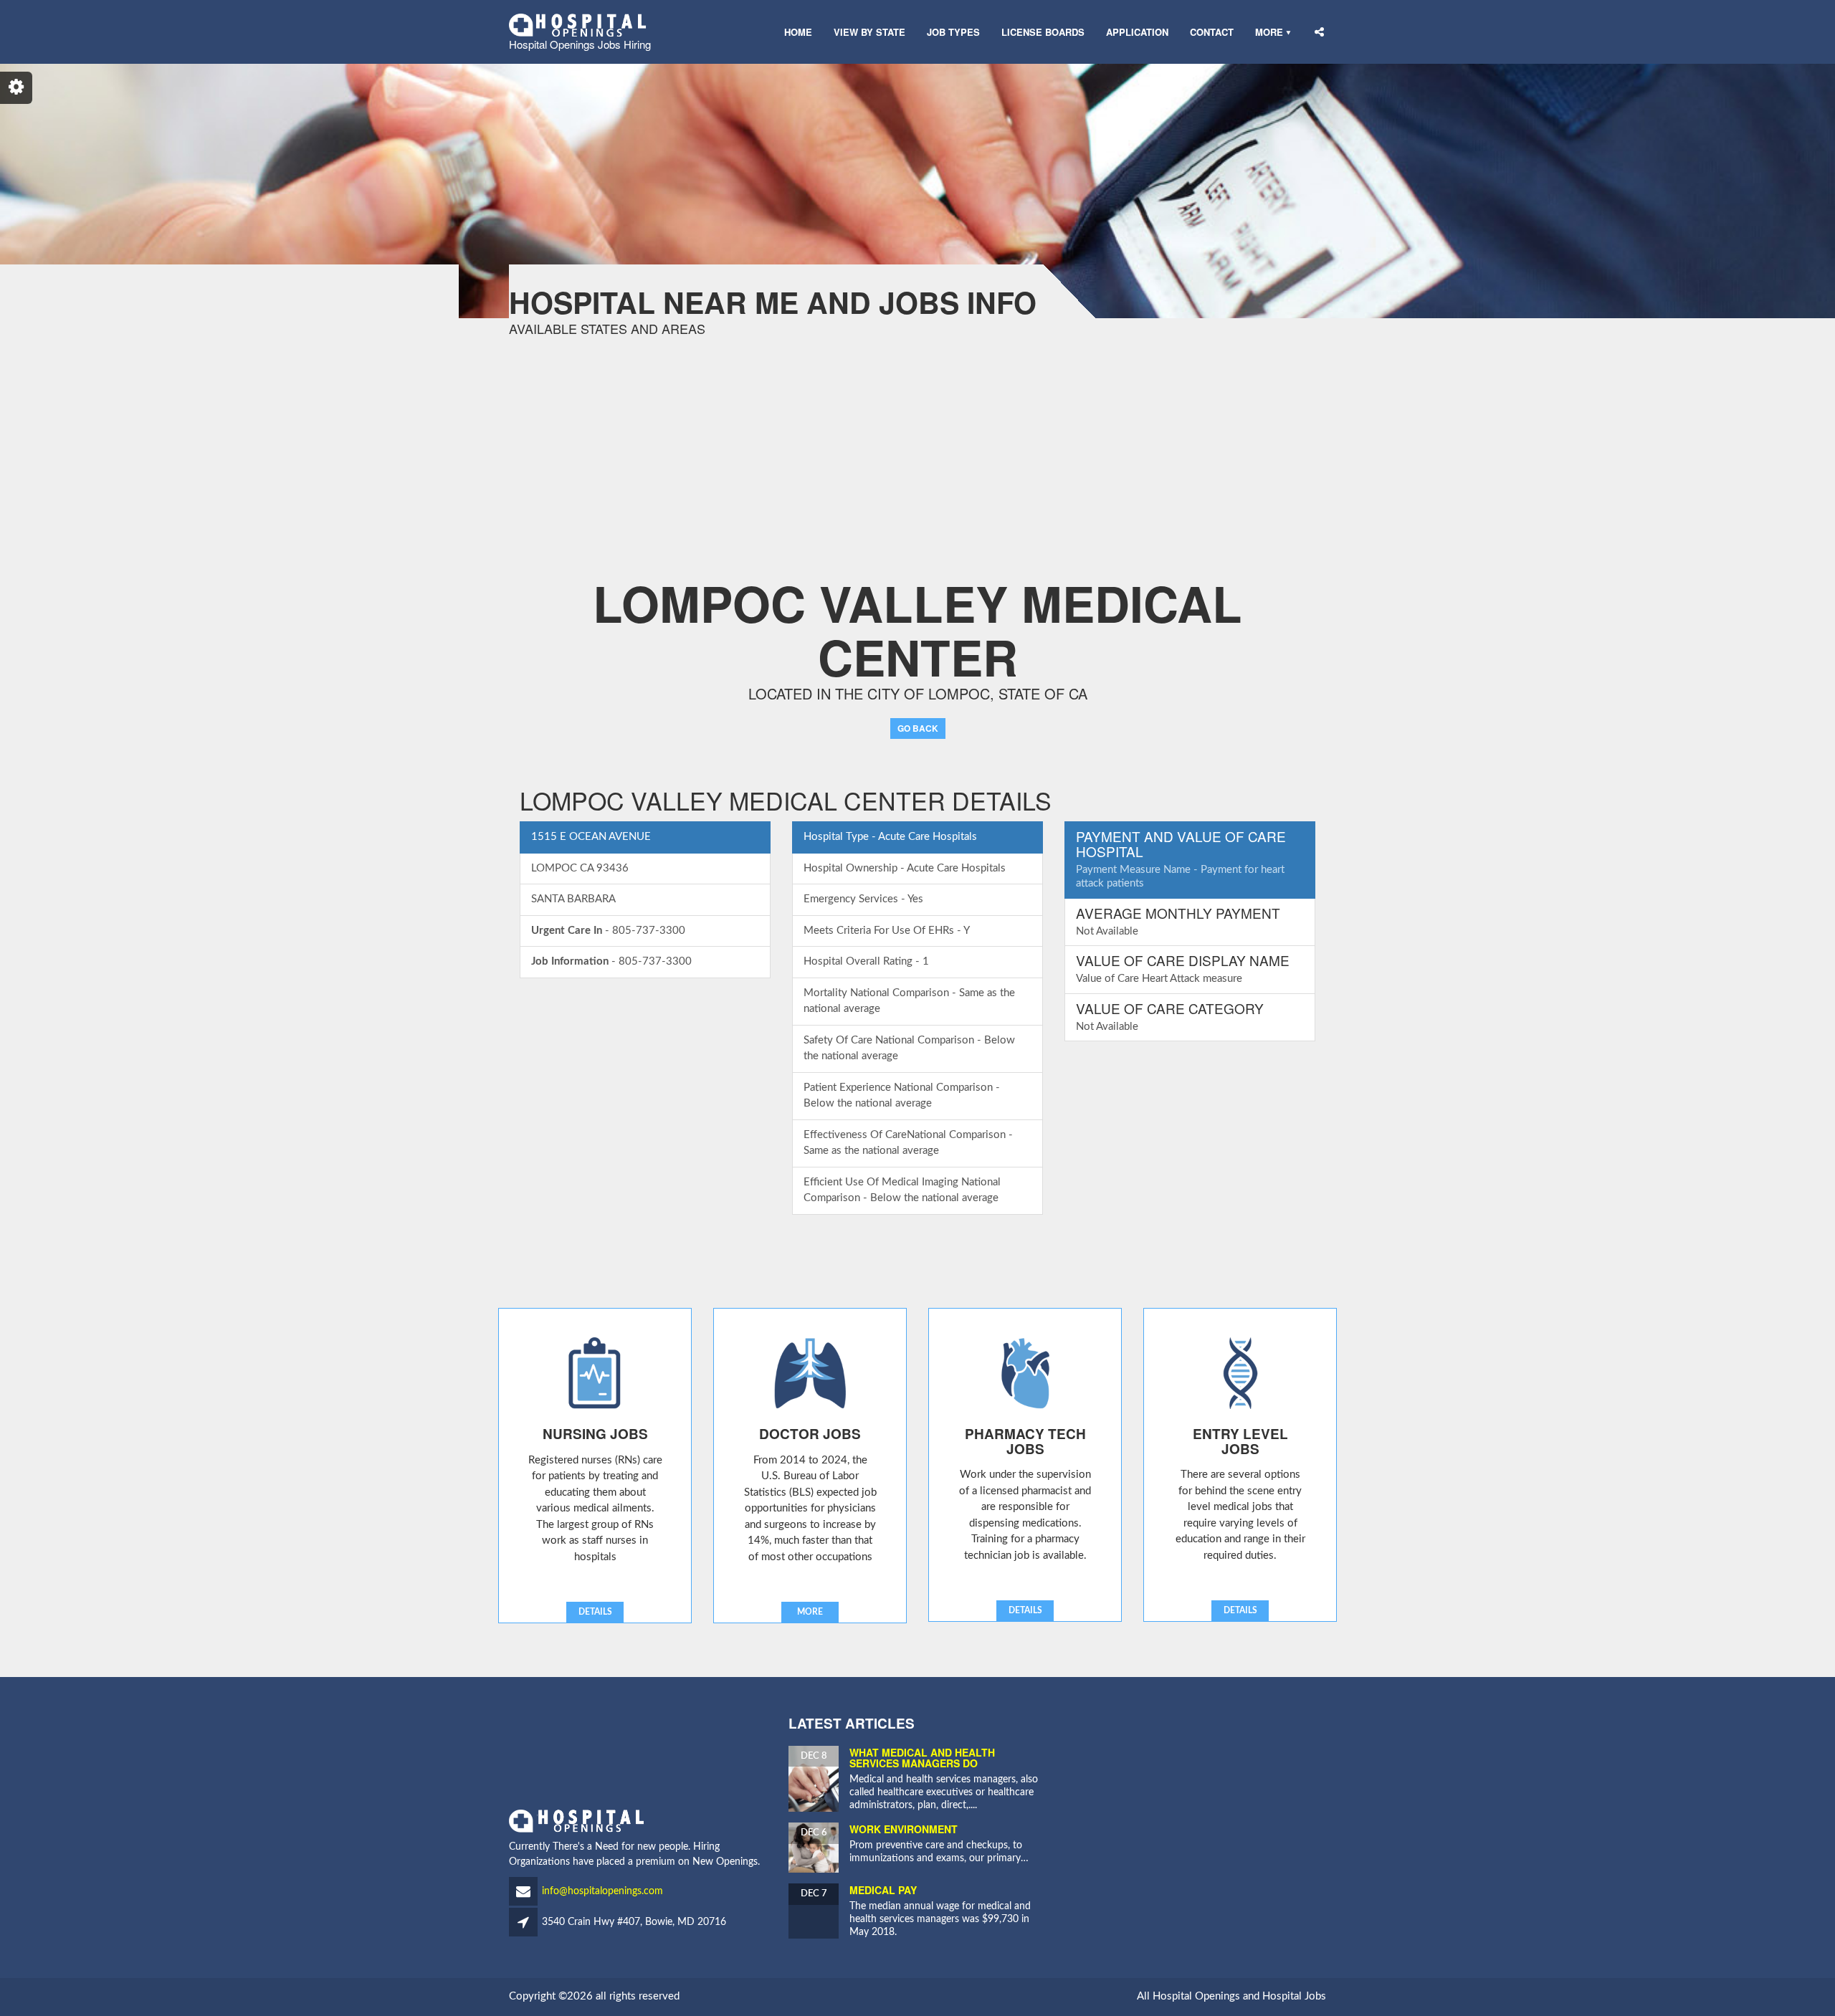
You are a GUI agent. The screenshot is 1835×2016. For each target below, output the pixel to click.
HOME (798, 32)
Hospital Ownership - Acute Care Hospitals (905, 868)
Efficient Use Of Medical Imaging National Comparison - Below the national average (902, 1190)
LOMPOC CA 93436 (580, 868)
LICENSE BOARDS (1043, 32)
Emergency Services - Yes (863, 899)
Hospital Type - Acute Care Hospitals (890, 837)
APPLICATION (1137, 32)
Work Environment (904, 1829)
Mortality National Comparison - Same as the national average (909, 1001)
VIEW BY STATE (869, 32)
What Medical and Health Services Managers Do (922, 1758)
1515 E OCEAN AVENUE (591, 837)
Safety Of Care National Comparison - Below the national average (909, 1048)
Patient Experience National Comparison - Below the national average (902, 1096)
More (1269, 32)
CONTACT (1212, 32)
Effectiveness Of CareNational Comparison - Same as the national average (908, 1143)
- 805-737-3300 (608, 931)
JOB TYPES (953, 32)
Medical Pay (883, 1890)
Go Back (918, 728)
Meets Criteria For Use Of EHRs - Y (887, 931)
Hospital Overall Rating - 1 (866, 961)
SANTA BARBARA (573, 899)
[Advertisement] (430, 436)
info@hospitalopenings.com (602, 1891)
